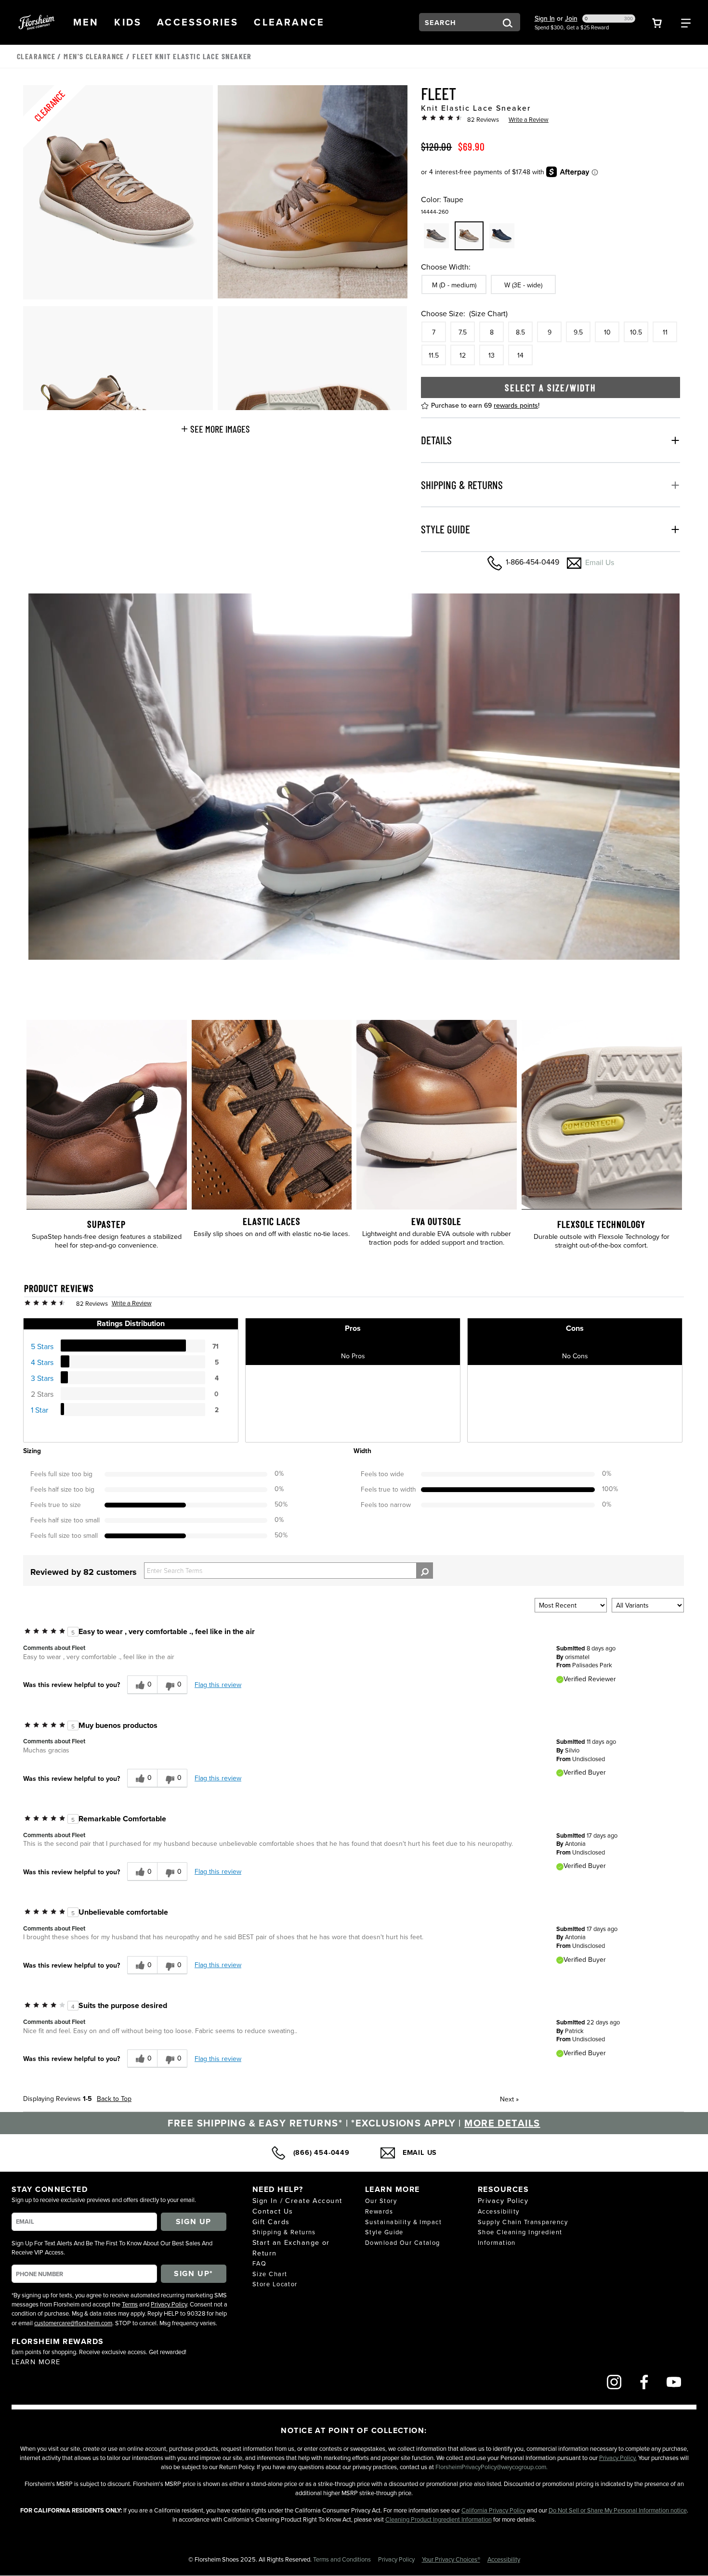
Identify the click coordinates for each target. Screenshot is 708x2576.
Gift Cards (271, 2222)
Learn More (36, 2362)
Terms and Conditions (343, 2559)
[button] (86, 22)
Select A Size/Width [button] (551, 387)
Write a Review (529, 119)
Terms (130, 2304)
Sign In (545, 18)
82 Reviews (483, 119)
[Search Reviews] (425, 1571)
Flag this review (218, 1685)
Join (571, 18)
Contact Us (273, 2211)
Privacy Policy (169, 2304)
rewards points (516, 405)
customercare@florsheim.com (73, 2323)
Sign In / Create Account (297, 2200)
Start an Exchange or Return (291, 2248)
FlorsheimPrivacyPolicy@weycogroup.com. (492, 2467)
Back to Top (114, 2099)
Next (509, 2099)
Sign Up (194, 2222)
